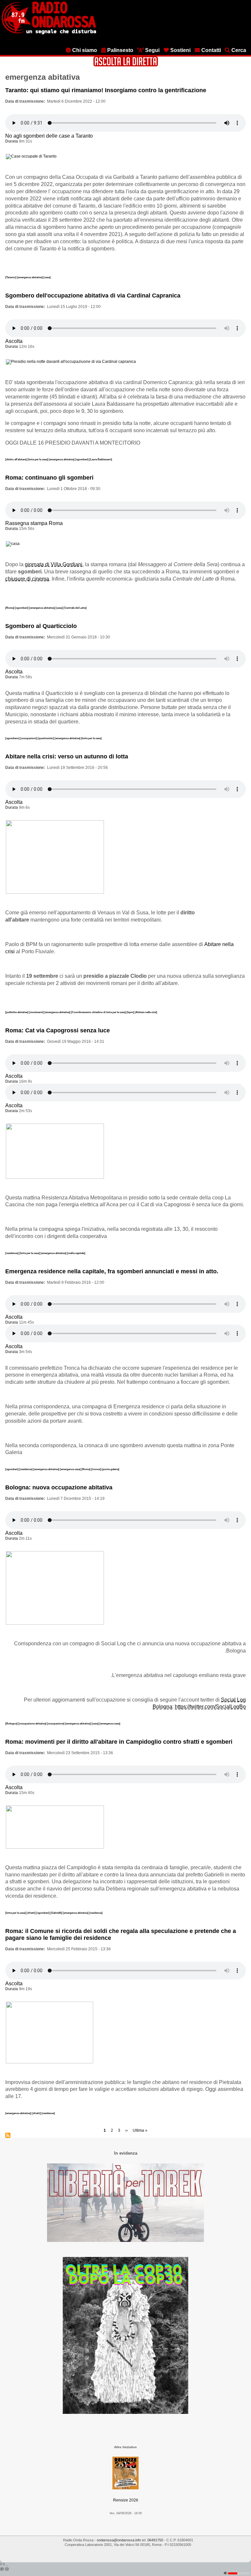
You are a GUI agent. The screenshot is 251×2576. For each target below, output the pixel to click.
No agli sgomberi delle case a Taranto (49, 136)
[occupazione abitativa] (33, 1723)
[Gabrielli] (57, 1913)
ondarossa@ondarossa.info (119, 2540)
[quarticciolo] (46, 738)
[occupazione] (56, 1723)
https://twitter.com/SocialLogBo (210, 1707)
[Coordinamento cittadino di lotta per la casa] (99, 1012)
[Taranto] (11, 277)
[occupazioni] (29, 738)
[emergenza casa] (71, 1469)
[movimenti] (37, 1012)
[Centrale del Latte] (75, 608)
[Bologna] (12, 1723)
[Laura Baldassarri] (101, 459)
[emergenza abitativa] (30, 277)
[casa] (47, 277)
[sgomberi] (82, 459)
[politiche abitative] (17, 1012)
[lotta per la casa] (38, 459)
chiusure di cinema (27, 579)
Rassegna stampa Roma (34, 523)
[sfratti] (31, 1913)
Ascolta (14, 341)
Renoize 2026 (126, 2500)
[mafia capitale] (76, 1253)
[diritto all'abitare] (16, 459)
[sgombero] (13, 738)
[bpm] (131, 1012)
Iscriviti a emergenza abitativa (8, 2135)
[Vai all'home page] (49, 33)
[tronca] (96, 1469)
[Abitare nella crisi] (146, 1012)
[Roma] (10, 608)
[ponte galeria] (110, 1469)
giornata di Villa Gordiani (54, 564)
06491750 (155, 2540)
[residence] (12, 1253)
